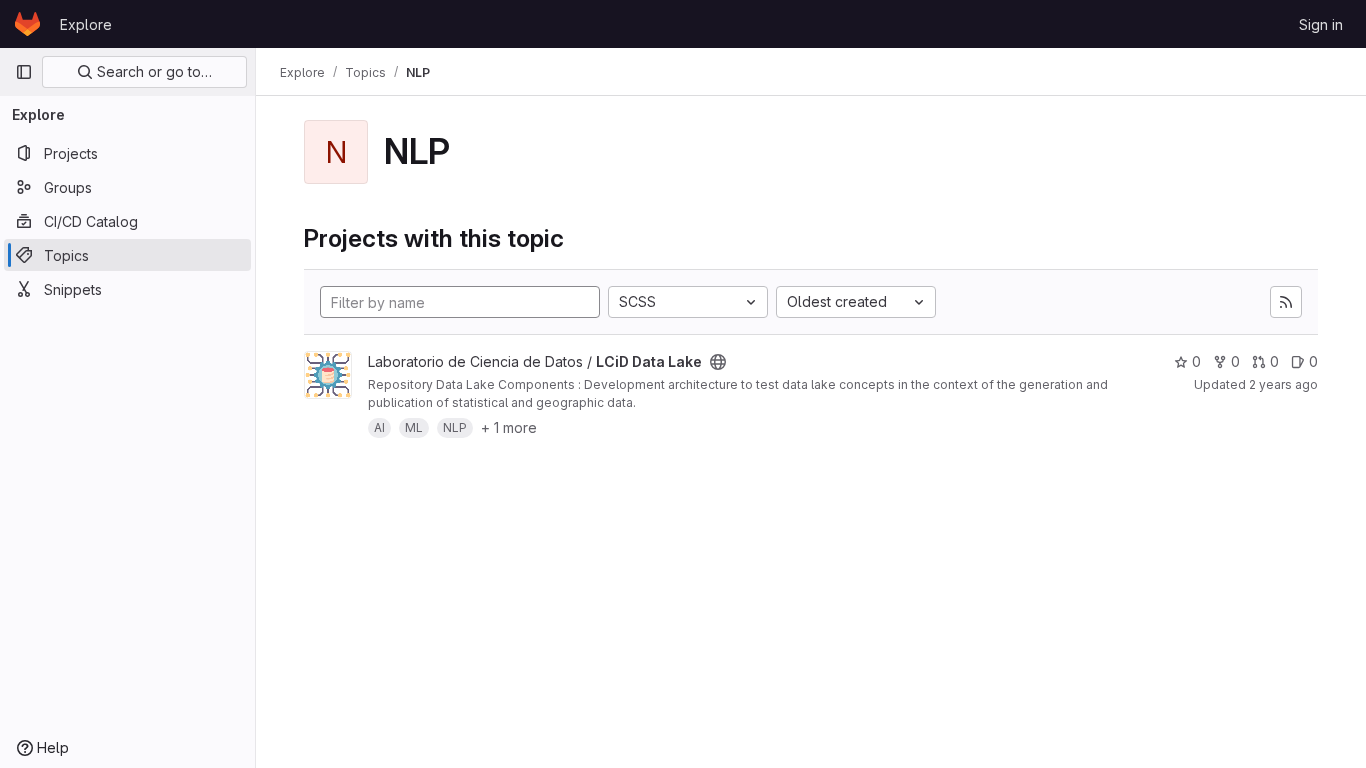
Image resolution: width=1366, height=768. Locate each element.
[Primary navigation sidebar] (24, 72)
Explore (86, 24)
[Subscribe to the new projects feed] (1286, 302)
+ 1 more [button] (509, 427)
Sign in (1321, 24)
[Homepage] (27, 24)
